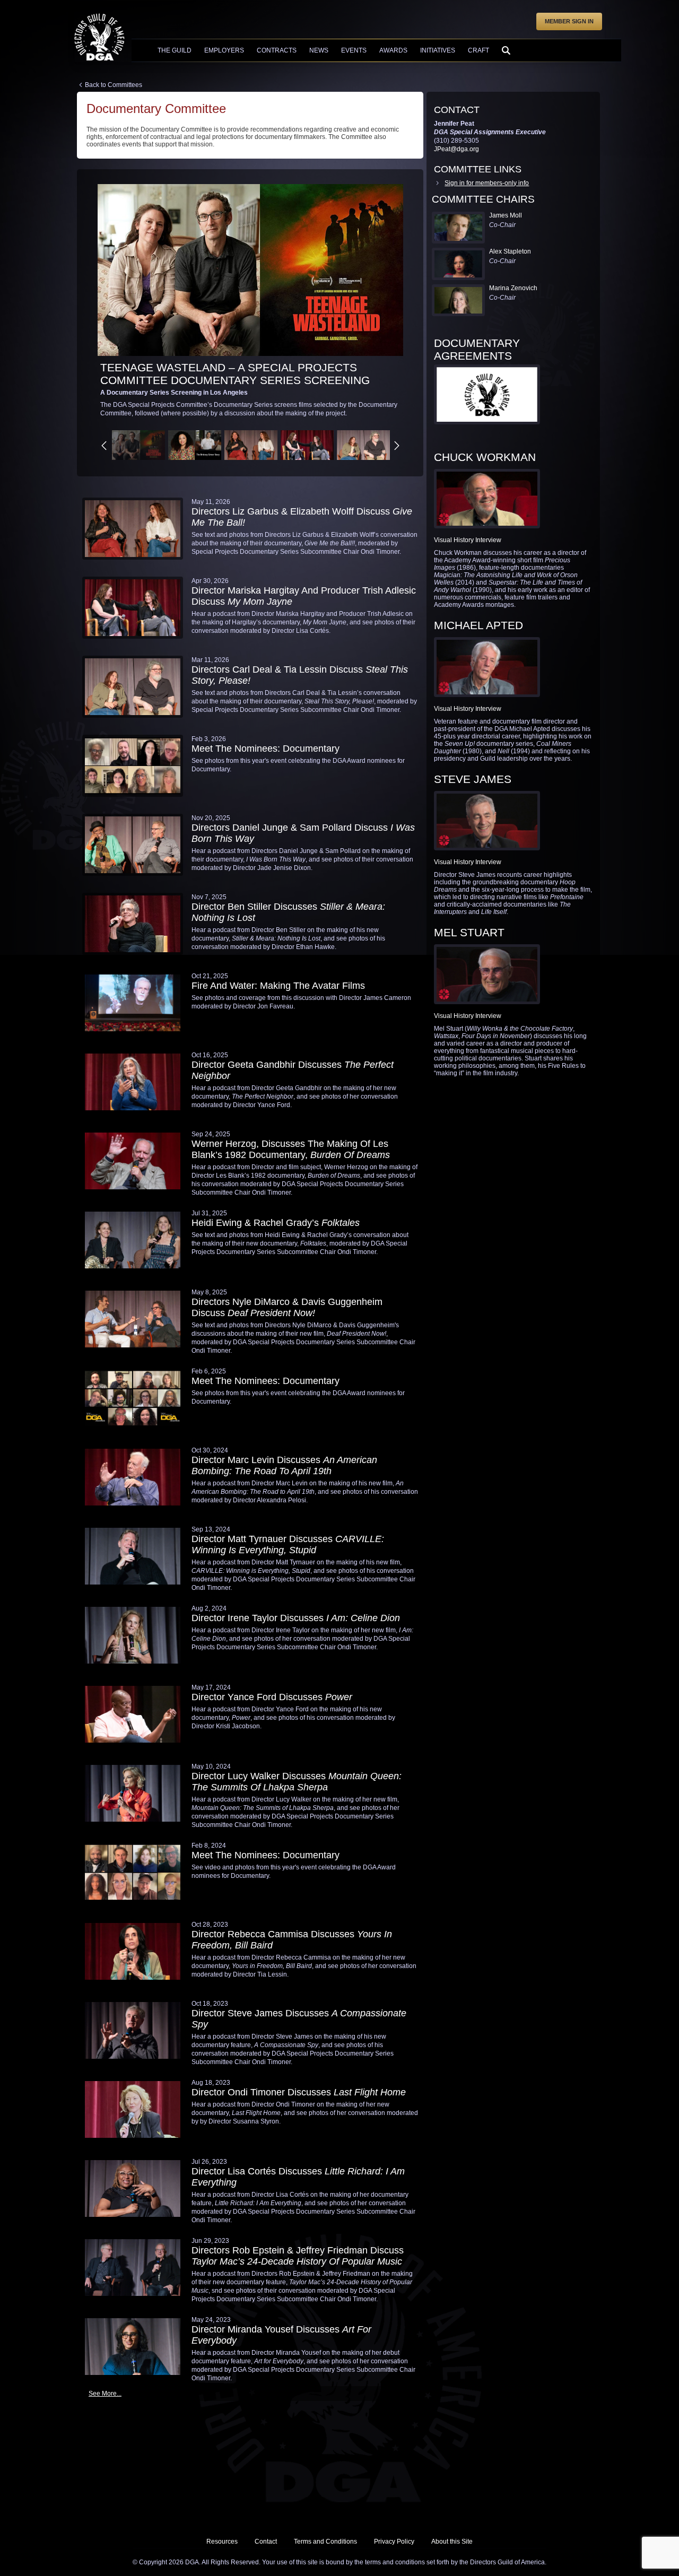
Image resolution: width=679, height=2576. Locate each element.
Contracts (277, 50)
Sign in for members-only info (487, 183)
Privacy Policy (394, 2542)
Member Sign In (569, 21)
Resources (222, 2542)
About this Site (452, 2542)
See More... (105, 2394)
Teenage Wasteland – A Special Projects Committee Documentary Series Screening (235, 374)
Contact (266, 2542)
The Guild (175, 50)
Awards (393, 50)
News (319, 50)
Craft (478, 50)
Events (354, 50)
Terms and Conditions (325, 2542)
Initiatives (438, 50)
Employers (224, 50)
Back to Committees (114, 85)
